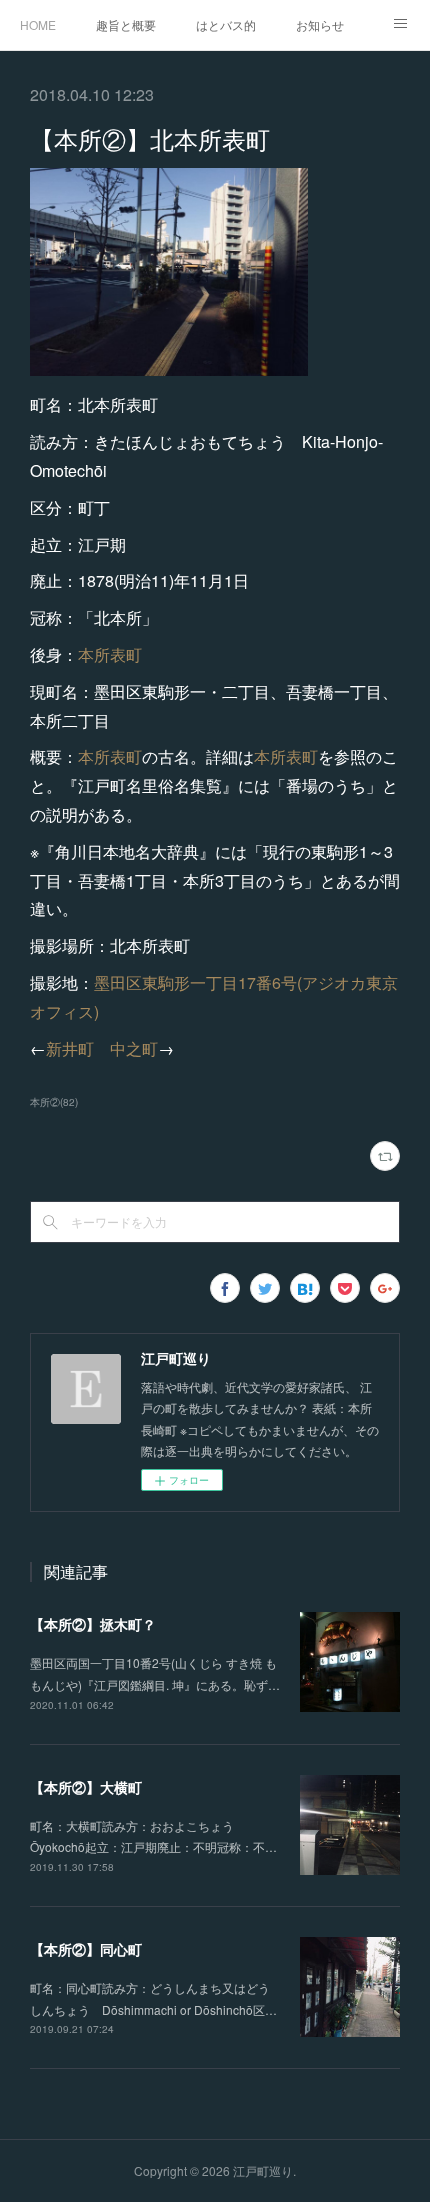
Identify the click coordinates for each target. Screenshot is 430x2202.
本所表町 (110, 654)
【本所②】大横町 (86, 1787)
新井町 (70, 1048)
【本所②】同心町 (86, 1949)
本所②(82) (54, 1102)
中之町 (134, 1048)
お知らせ (320, 24)
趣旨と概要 (126, 24)
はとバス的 (226, 24)
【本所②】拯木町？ (93, 1624)
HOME (38, 24)
